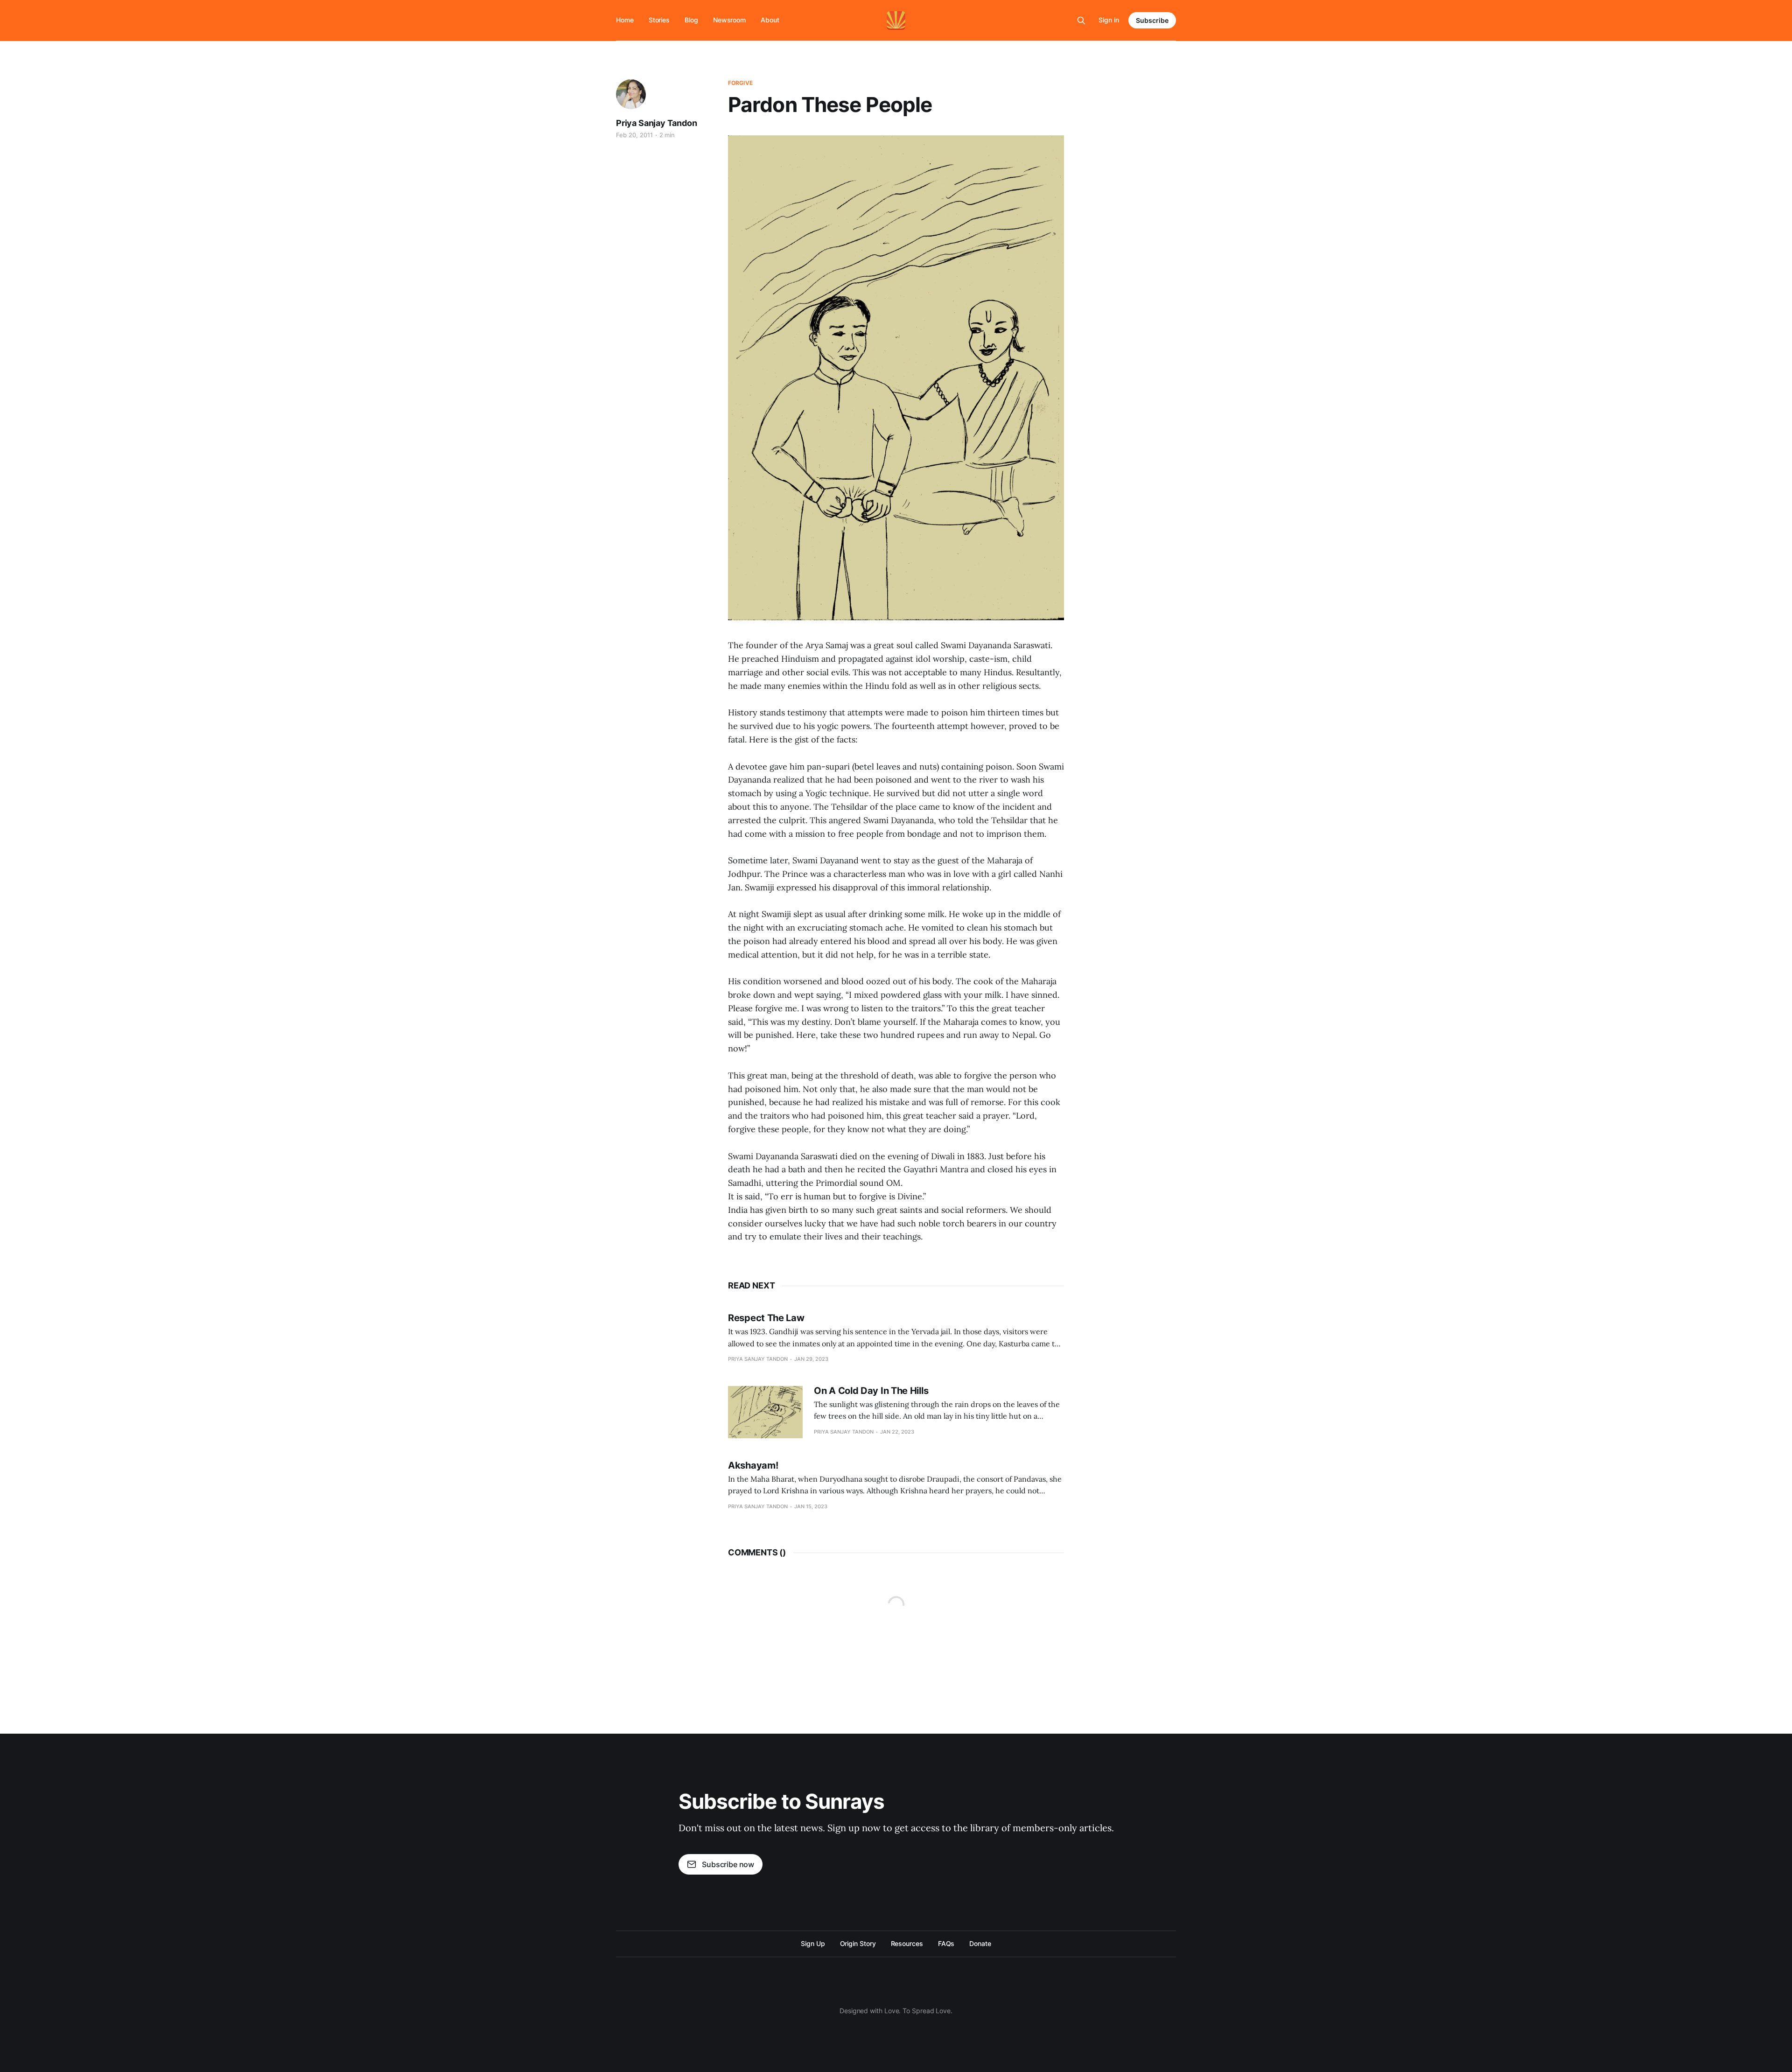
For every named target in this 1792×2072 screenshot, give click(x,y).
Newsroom (729, 20)
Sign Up (813, 1943)
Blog (691, 20)
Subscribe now (728, 1864)
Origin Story (858, 1943)
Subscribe (1152, 20)
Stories (659, 20)
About (770, 20)
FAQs (946, 1943)
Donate (980, 1943)
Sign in (1109, 20)
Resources (907, 1943)
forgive (740, 83)
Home (625, 20)
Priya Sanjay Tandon (657, 123)
